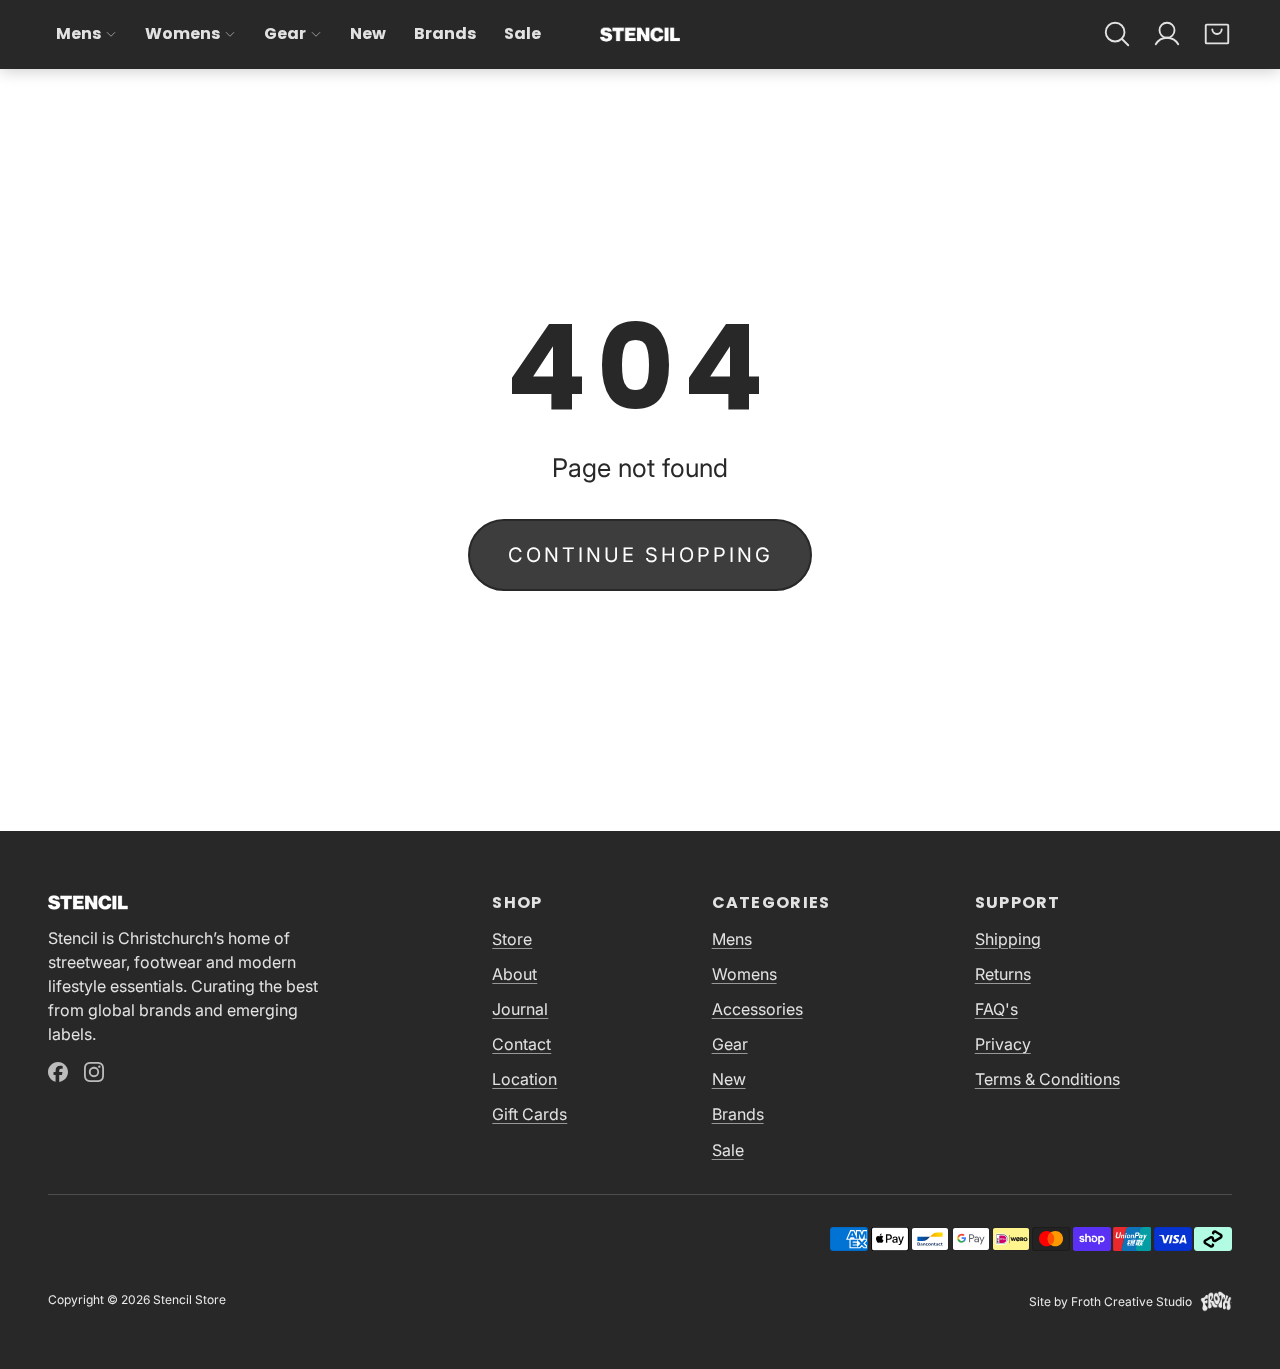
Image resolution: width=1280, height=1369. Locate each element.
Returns (1003, 974)
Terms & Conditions (1047, 1079)
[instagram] (94, 1072)
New (368, 33)
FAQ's (996, 1009)
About (514, 974)
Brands (445, 33)
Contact (521, 1044)
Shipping (1008, 939)
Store (512, 939)
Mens (78, 33)
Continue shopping (640, 555)
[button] (1117, 34)
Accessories (757, 1009)
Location (524, 1079)
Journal (520, 1009)
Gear (285, 33)
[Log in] (1167, 34)
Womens (182, 33)
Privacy (1003, 1044)
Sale (522, 33)
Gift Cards (529, 1114)
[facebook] (58, 1072)
